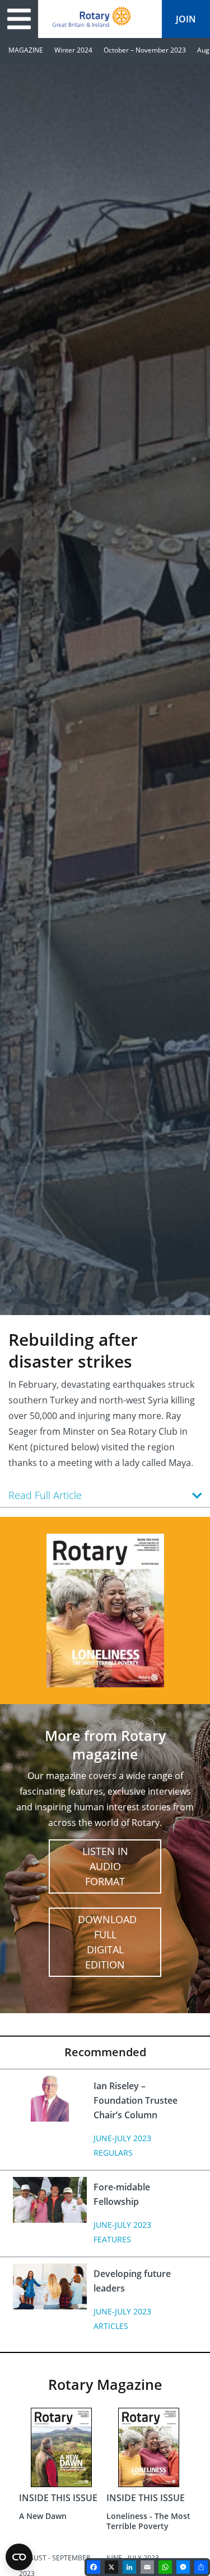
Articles (111, 2326)
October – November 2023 (145, 50)
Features (112, 2239)
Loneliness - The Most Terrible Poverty (148, 2521)
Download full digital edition (107, 1942)
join (186, 19)
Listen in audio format (105, 1866)
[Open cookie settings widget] (19, 2557)
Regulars (113, 2153)
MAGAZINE (26, 50)
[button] (105, 1495)
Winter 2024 (73, 50)
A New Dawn (43, 2516)
